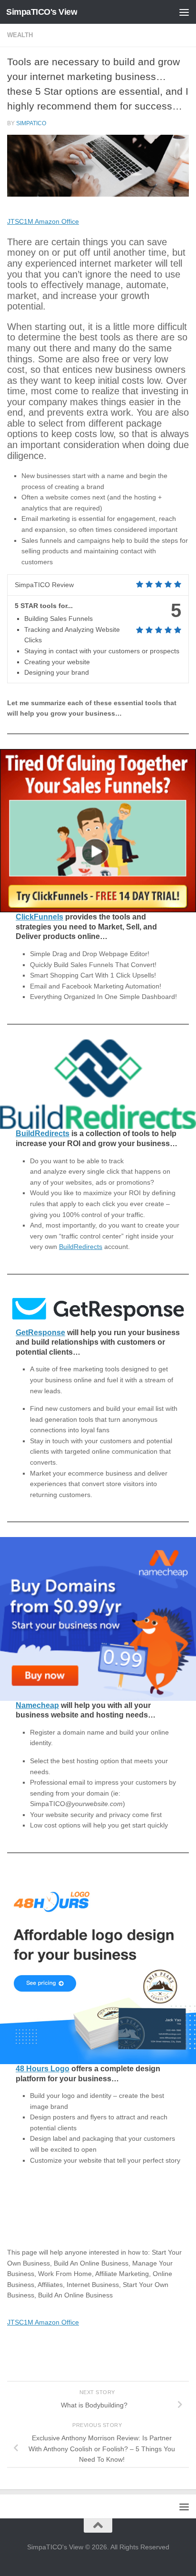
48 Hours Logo (43, 2069)
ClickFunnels (39, 917)
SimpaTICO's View (42, 12)
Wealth (20, 35)
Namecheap (37, 1705)
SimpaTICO (31, 123)
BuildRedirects (43, 1133)
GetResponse (40, 1333)
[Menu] (184, 12)
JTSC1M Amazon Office (43, 221)
